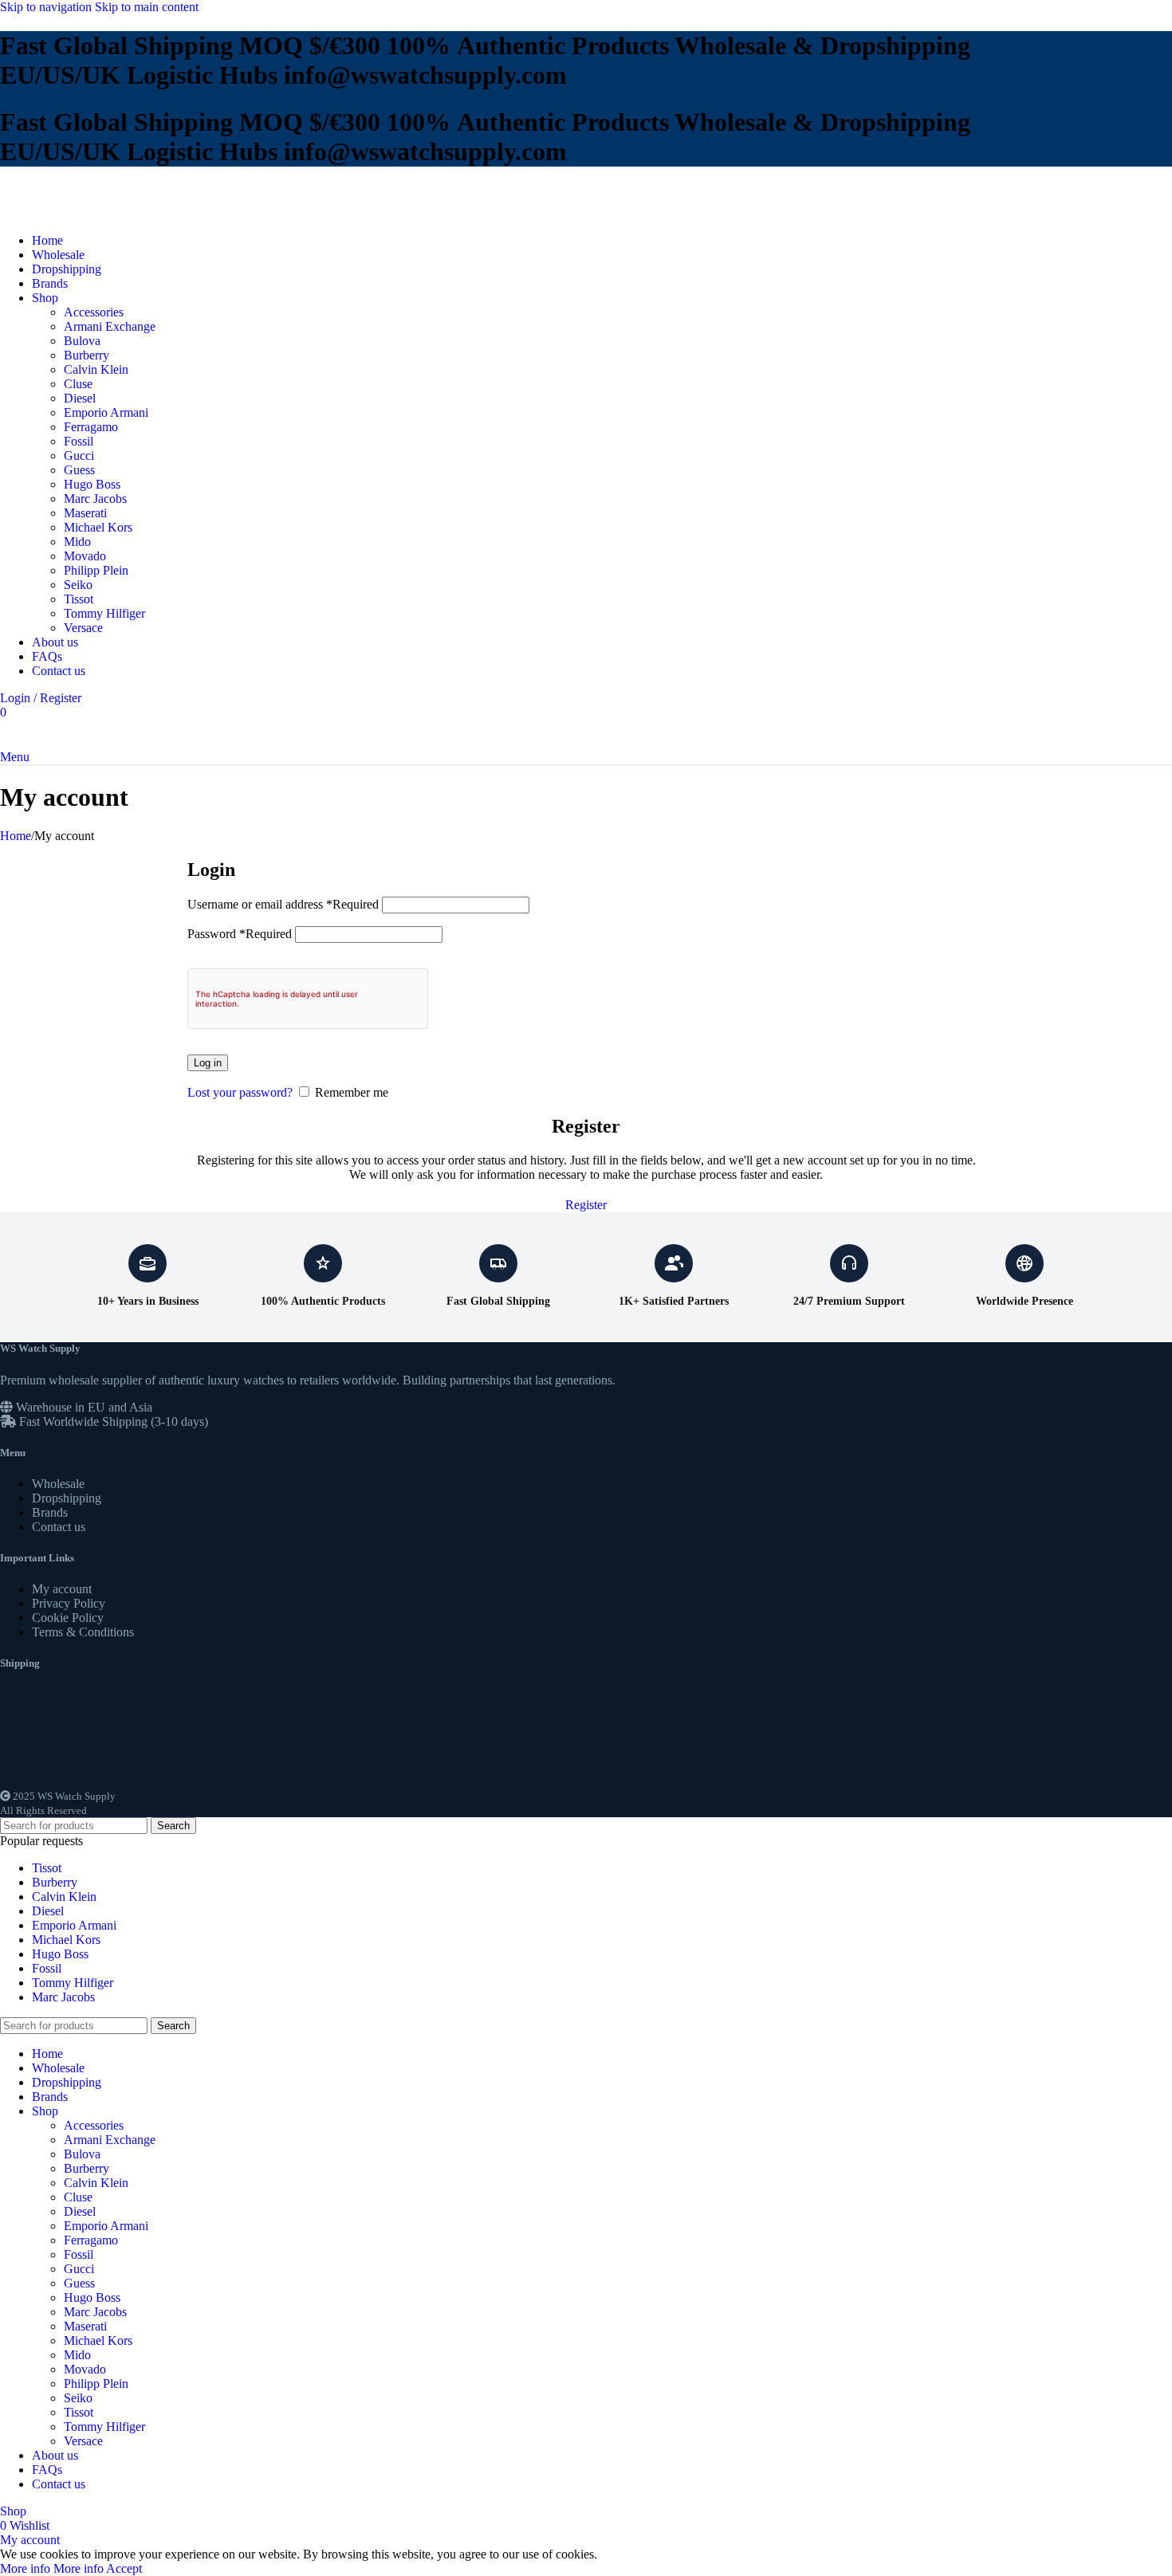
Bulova (82, 341)
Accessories (94, 312)
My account (62, 1589)
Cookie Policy (68, 1618)
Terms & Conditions (83, 1632)
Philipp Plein (96, 570)
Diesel (80, 398)
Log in (208, 1063)
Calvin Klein (96, 369)
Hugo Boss (92, 484)
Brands (50, 1512)
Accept (124, 2568)
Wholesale (58, 1484)
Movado (85, 556)
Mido (77, 542)
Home (16, 836)
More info (52, 2568)
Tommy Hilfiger (104, 613)
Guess (79, 470)
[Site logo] (52, 213)
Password (240, 934)
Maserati (85, 513)
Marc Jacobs (95, 499)
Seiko (78, 585)
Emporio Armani (106, 412)
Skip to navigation (47, 7)
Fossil (79, 441)
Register (586, 1205)
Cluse (78, 384)
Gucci (79, 456)
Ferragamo (91, 427)
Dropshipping (67, 1498)
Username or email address (283, 904)
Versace (83, 628)
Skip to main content (147, 7)
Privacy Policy (69, 1603)
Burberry (87, 355)
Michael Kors (98, 527)
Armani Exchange (110, 326)
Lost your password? (240, 1092)
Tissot (79, 599)
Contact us (59, 1527)
